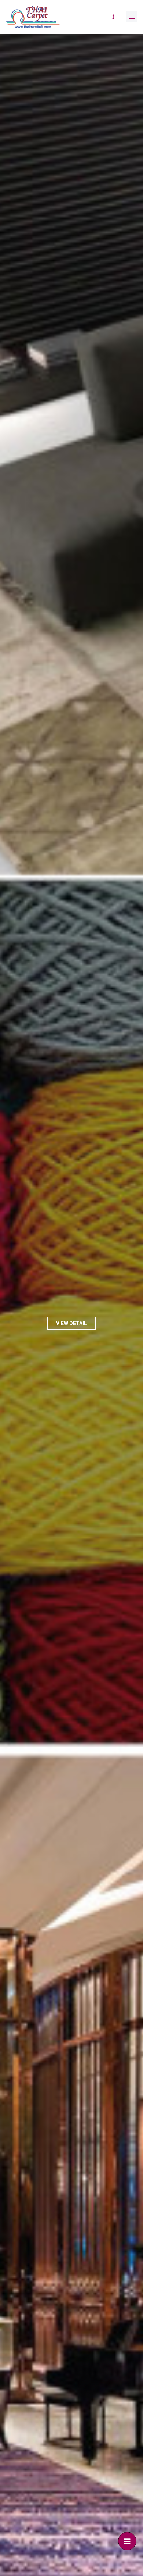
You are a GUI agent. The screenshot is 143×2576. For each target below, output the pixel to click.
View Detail (71, 1323)
